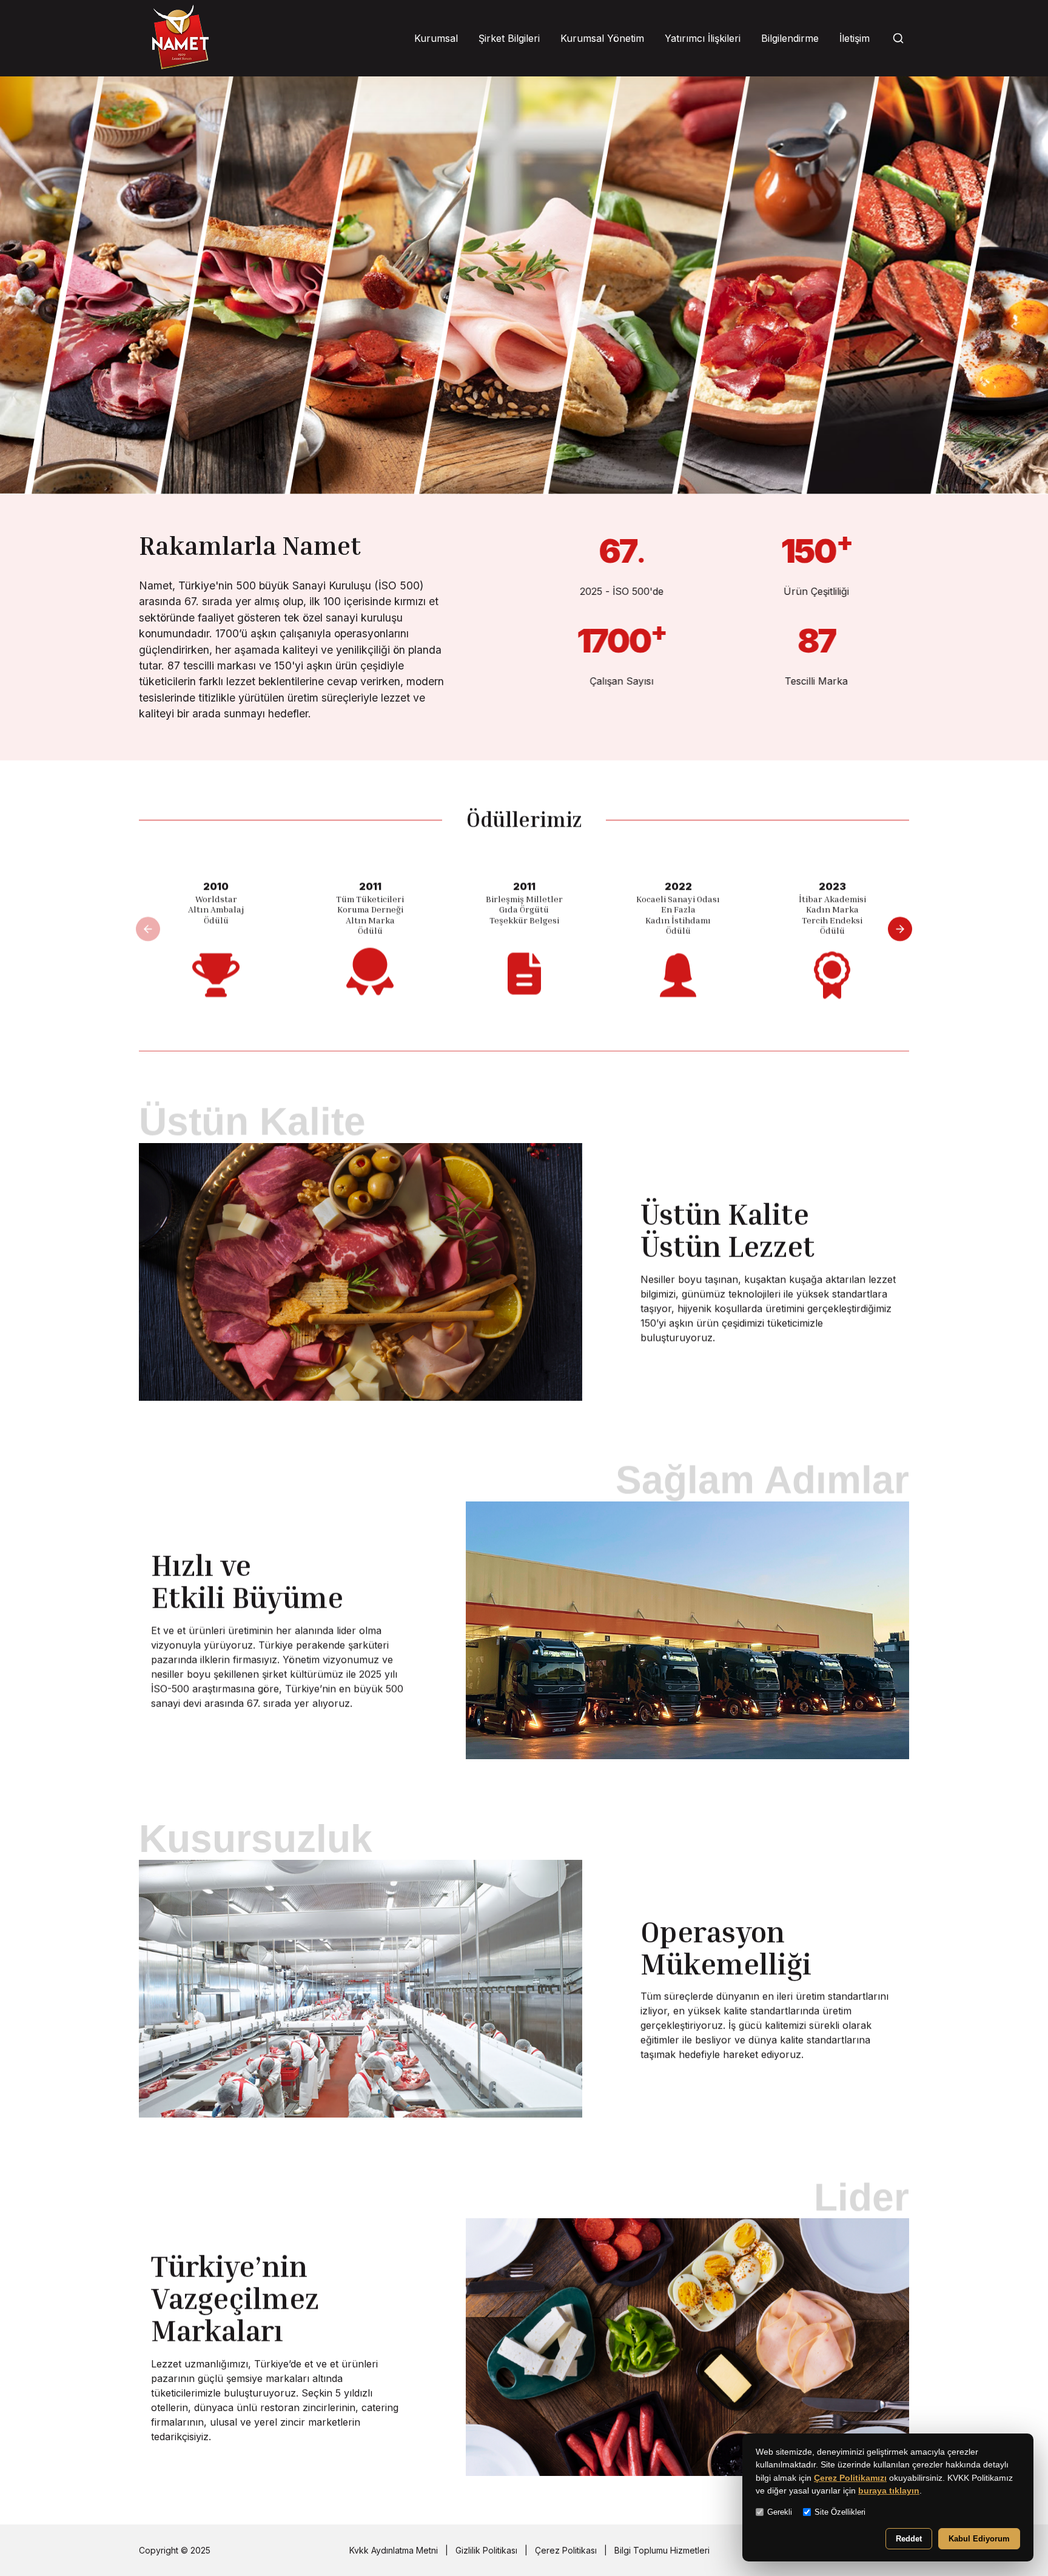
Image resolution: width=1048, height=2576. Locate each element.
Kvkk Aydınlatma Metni (394, 2550)
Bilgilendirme (790, 38)
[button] (900, 929)
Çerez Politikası (566, 2550)
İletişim (855, 38)
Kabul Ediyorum (979, 2539)
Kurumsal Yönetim (602, 38)
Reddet (909, 2539)
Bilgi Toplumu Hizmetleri (662, 2550)
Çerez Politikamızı (850, 2478)
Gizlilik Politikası (486, 2550)
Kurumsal (436, 38)
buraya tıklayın (889, 2491)
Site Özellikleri (840, 2512)
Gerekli (780, 2512)
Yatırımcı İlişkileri (703, 38)
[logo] (180, 38)
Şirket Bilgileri (509, 38)
